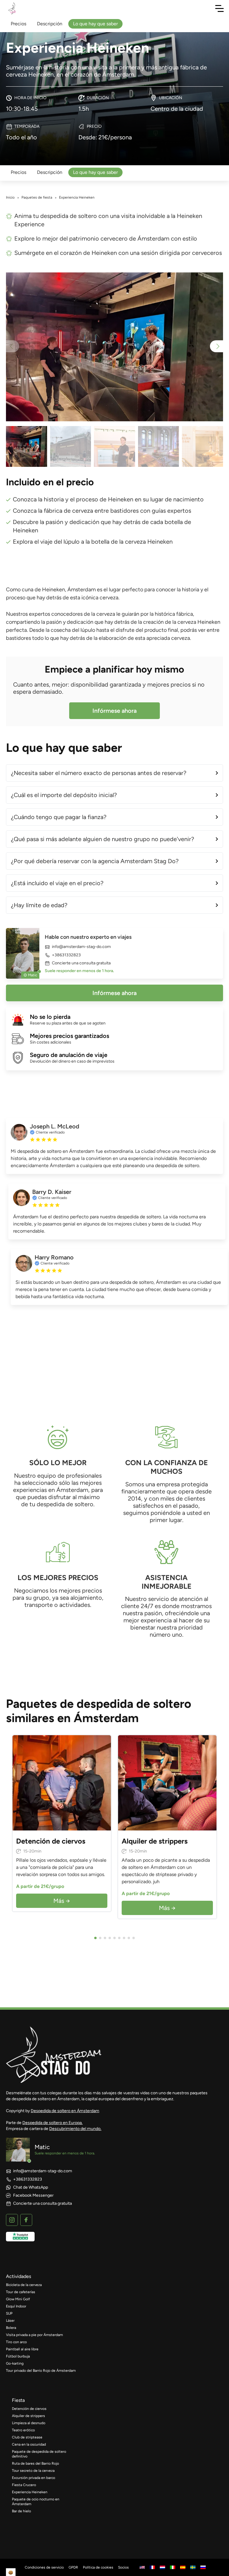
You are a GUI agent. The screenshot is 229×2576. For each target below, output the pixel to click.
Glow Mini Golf (18, 2299)
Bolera (11, 2328)
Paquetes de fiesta (37, 197)
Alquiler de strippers (28, 2416)
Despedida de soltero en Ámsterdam (65, 2111)
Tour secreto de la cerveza (33, 2471)
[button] (216, 346)
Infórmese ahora (114, 711)
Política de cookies (98, 2567)
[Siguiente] (105, 1783)
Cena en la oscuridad (29, 2444)
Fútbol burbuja (18, 2356)
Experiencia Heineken (30, 2492)
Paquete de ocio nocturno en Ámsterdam (36, 2502)
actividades (18, 2276)
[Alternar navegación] (219, 8)
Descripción (50, 172)
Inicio (10, 197)
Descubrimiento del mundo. (75, 2129)
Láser (10, 2321)
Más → (62, 1901)
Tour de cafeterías (21, 2292)
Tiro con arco (16, 2342)
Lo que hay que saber (95, 172)
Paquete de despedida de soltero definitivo (39, 2454)
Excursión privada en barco (34, 2478)
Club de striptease (27, 2437)
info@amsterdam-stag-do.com (81, 947)
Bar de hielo (21, 2511)
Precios (18, 172)
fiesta (18, 2400)
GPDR (73, 2567)
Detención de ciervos (29, 2409)
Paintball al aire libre (22, 2349)
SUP (9, 2313)
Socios (123, 2567)
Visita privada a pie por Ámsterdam (34, 2335)
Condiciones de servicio (44, 2567)
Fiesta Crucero (24, 2485)
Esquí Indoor (16, 2306)
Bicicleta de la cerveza (24, 2285)
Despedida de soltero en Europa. (52, 2123)
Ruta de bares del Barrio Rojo (35, 2463)
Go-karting (15, 2363)
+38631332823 (66, 955)
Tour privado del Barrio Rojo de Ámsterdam (41, 2371)
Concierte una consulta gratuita (81, 963)
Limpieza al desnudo (29, 2423)
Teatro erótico (23, 2430)
